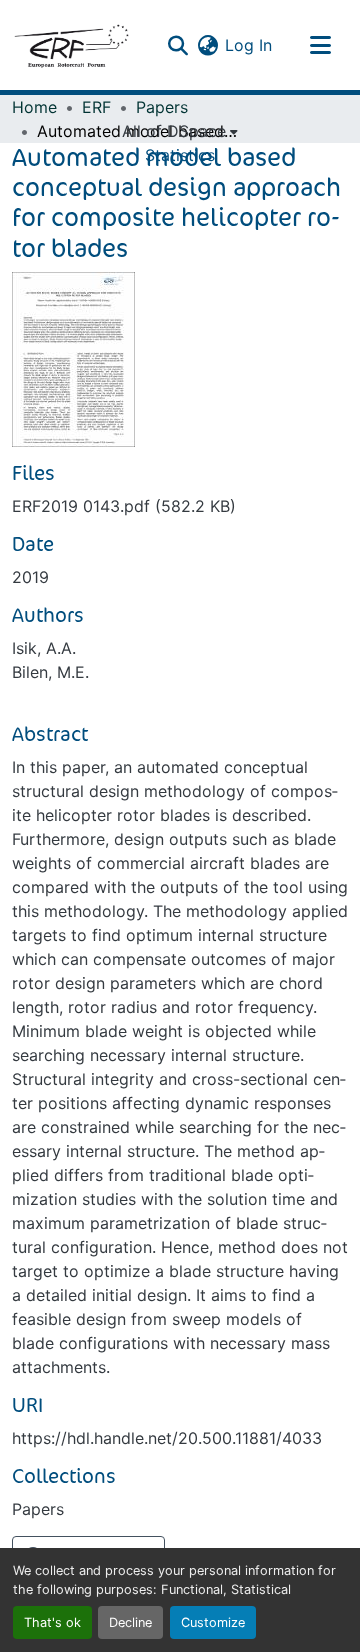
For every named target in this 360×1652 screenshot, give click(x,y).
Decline (130, 1622)
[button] (71, 45)
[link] (180, 506)
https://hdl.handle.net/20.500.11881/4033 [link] (167, 1438)
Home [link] (34, 107)
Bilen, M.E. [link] (50, 672)
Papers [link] (162, 107)
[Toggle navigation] (320, 45)
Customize (213, 1622)
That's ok (52, 1622)
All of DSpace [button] (174, 131)
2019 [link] (30, 577)
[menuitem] (180, 131)
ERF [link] (96, 107)
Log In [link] (248, 45)
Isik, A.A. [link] (44, 648)
